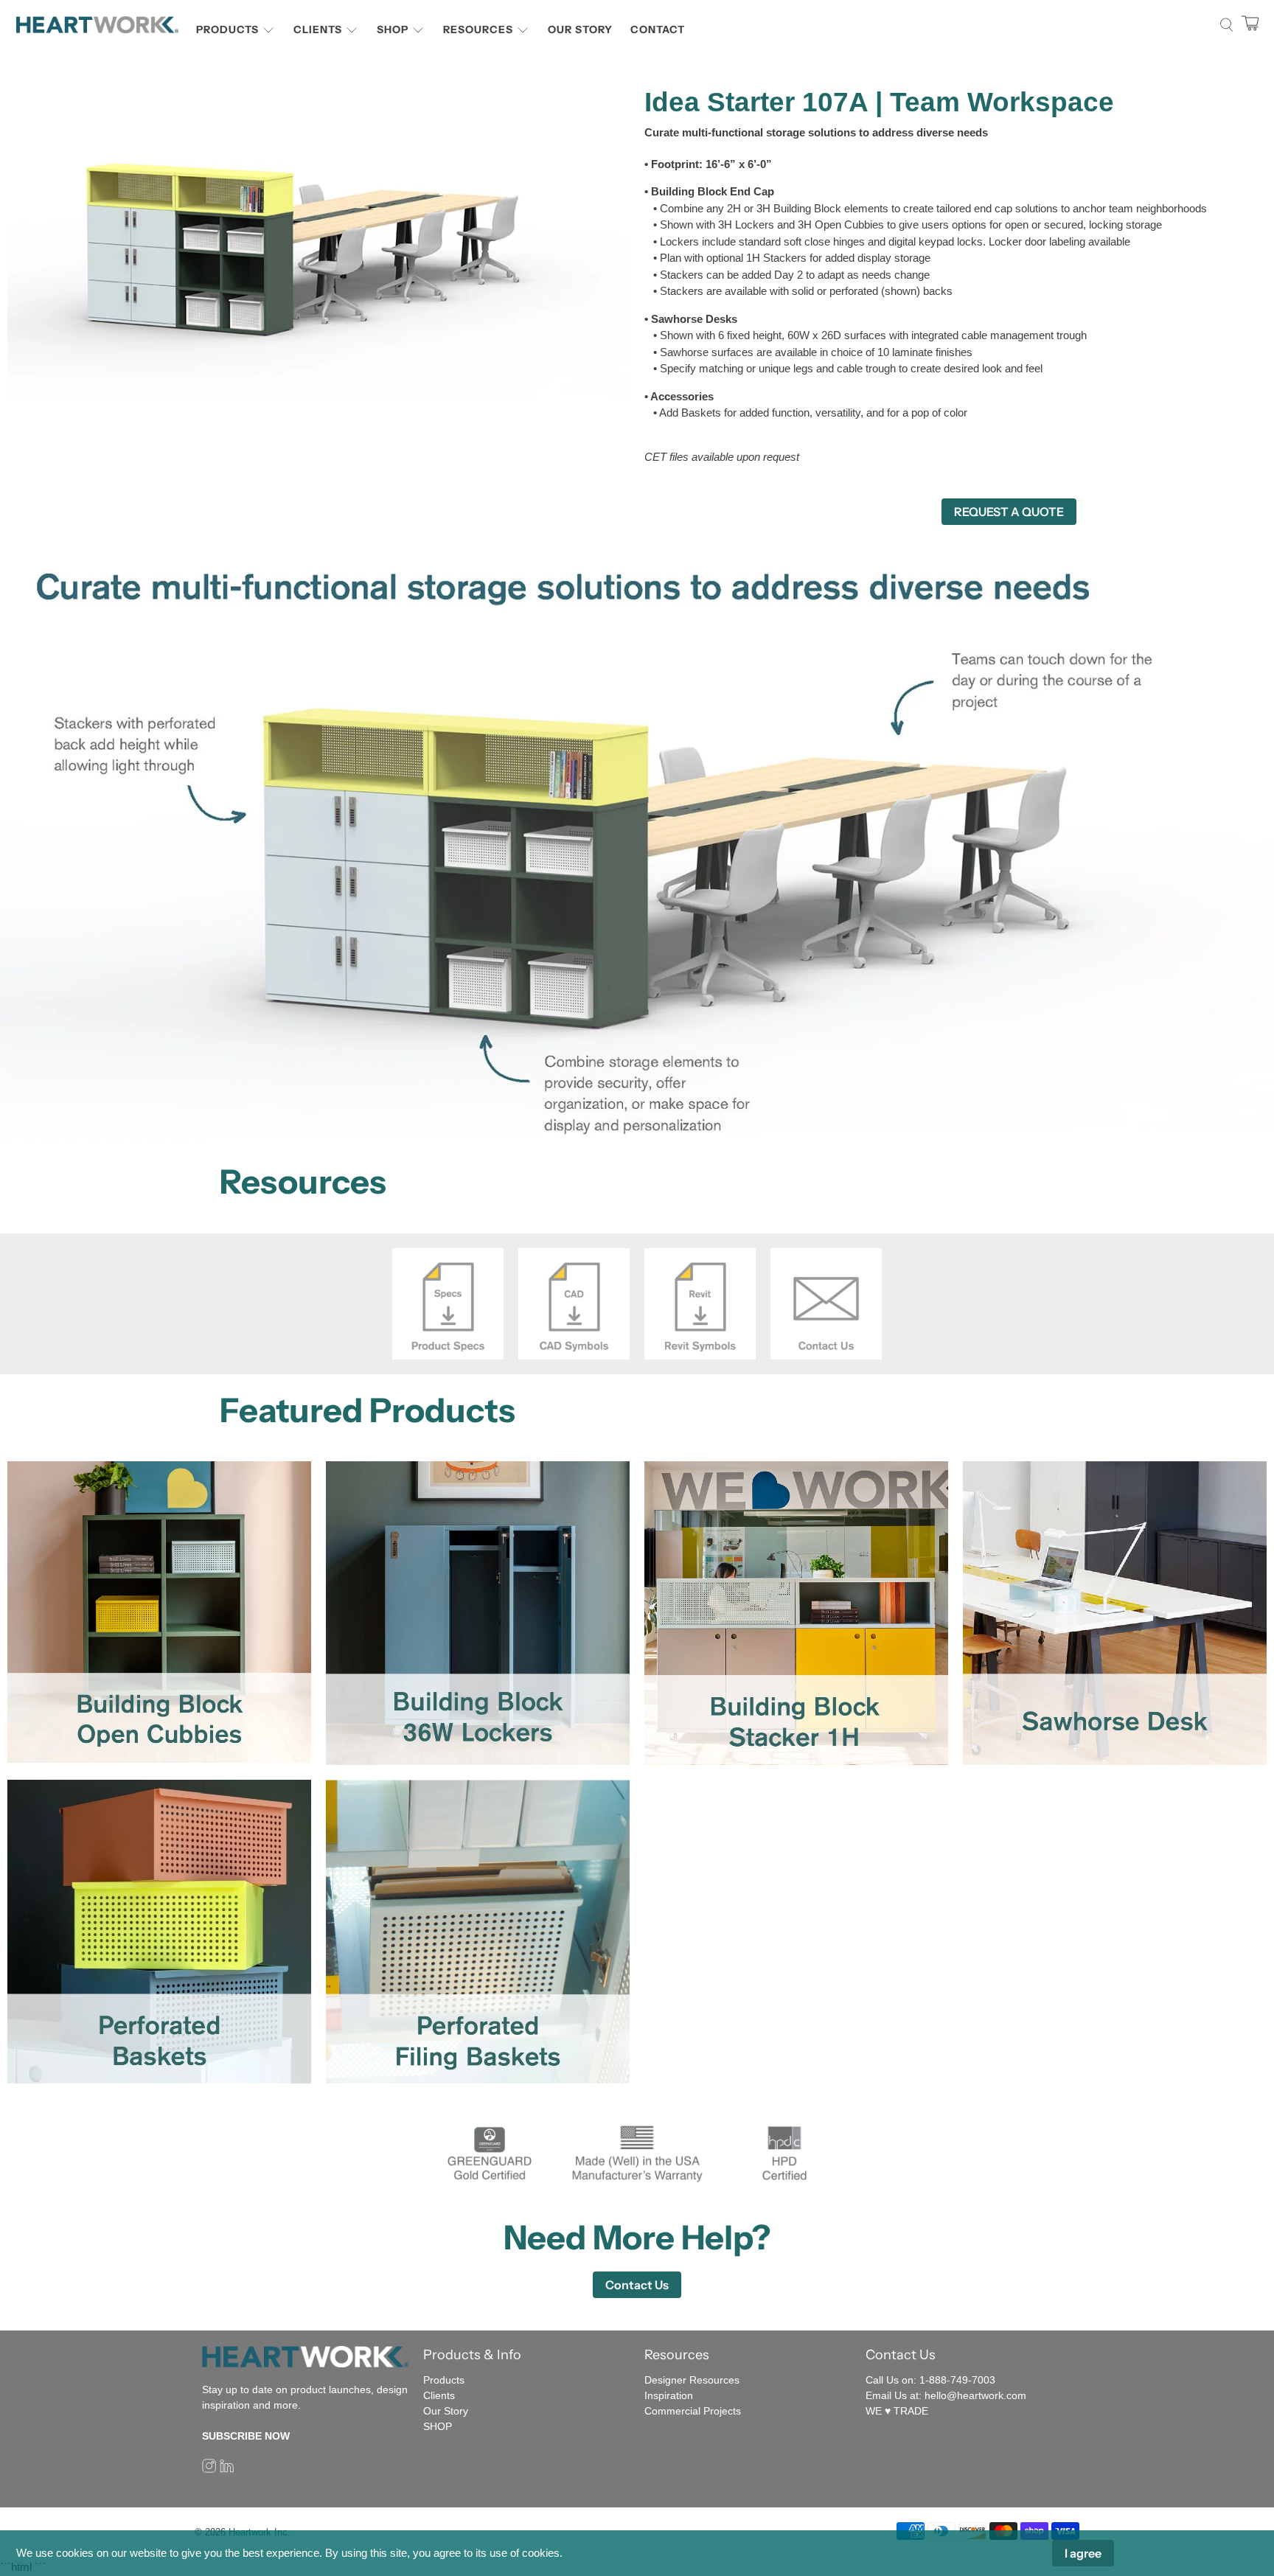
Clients (318, 29)
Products (227, 29)
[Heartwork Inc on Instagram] (209, 2470)
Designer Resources (692, 2380)
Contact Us (637, 2285)
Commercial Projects (693, 2411)
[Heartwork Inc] (97, 25)
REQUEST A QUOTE (1009, 512)
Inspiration (669, 2395)
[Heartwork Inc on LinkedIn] (227, 2470)
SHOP (438, 2426)
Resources (478, 29)
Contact (658, 29)
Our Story (580, 29)
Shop (393, 29)
